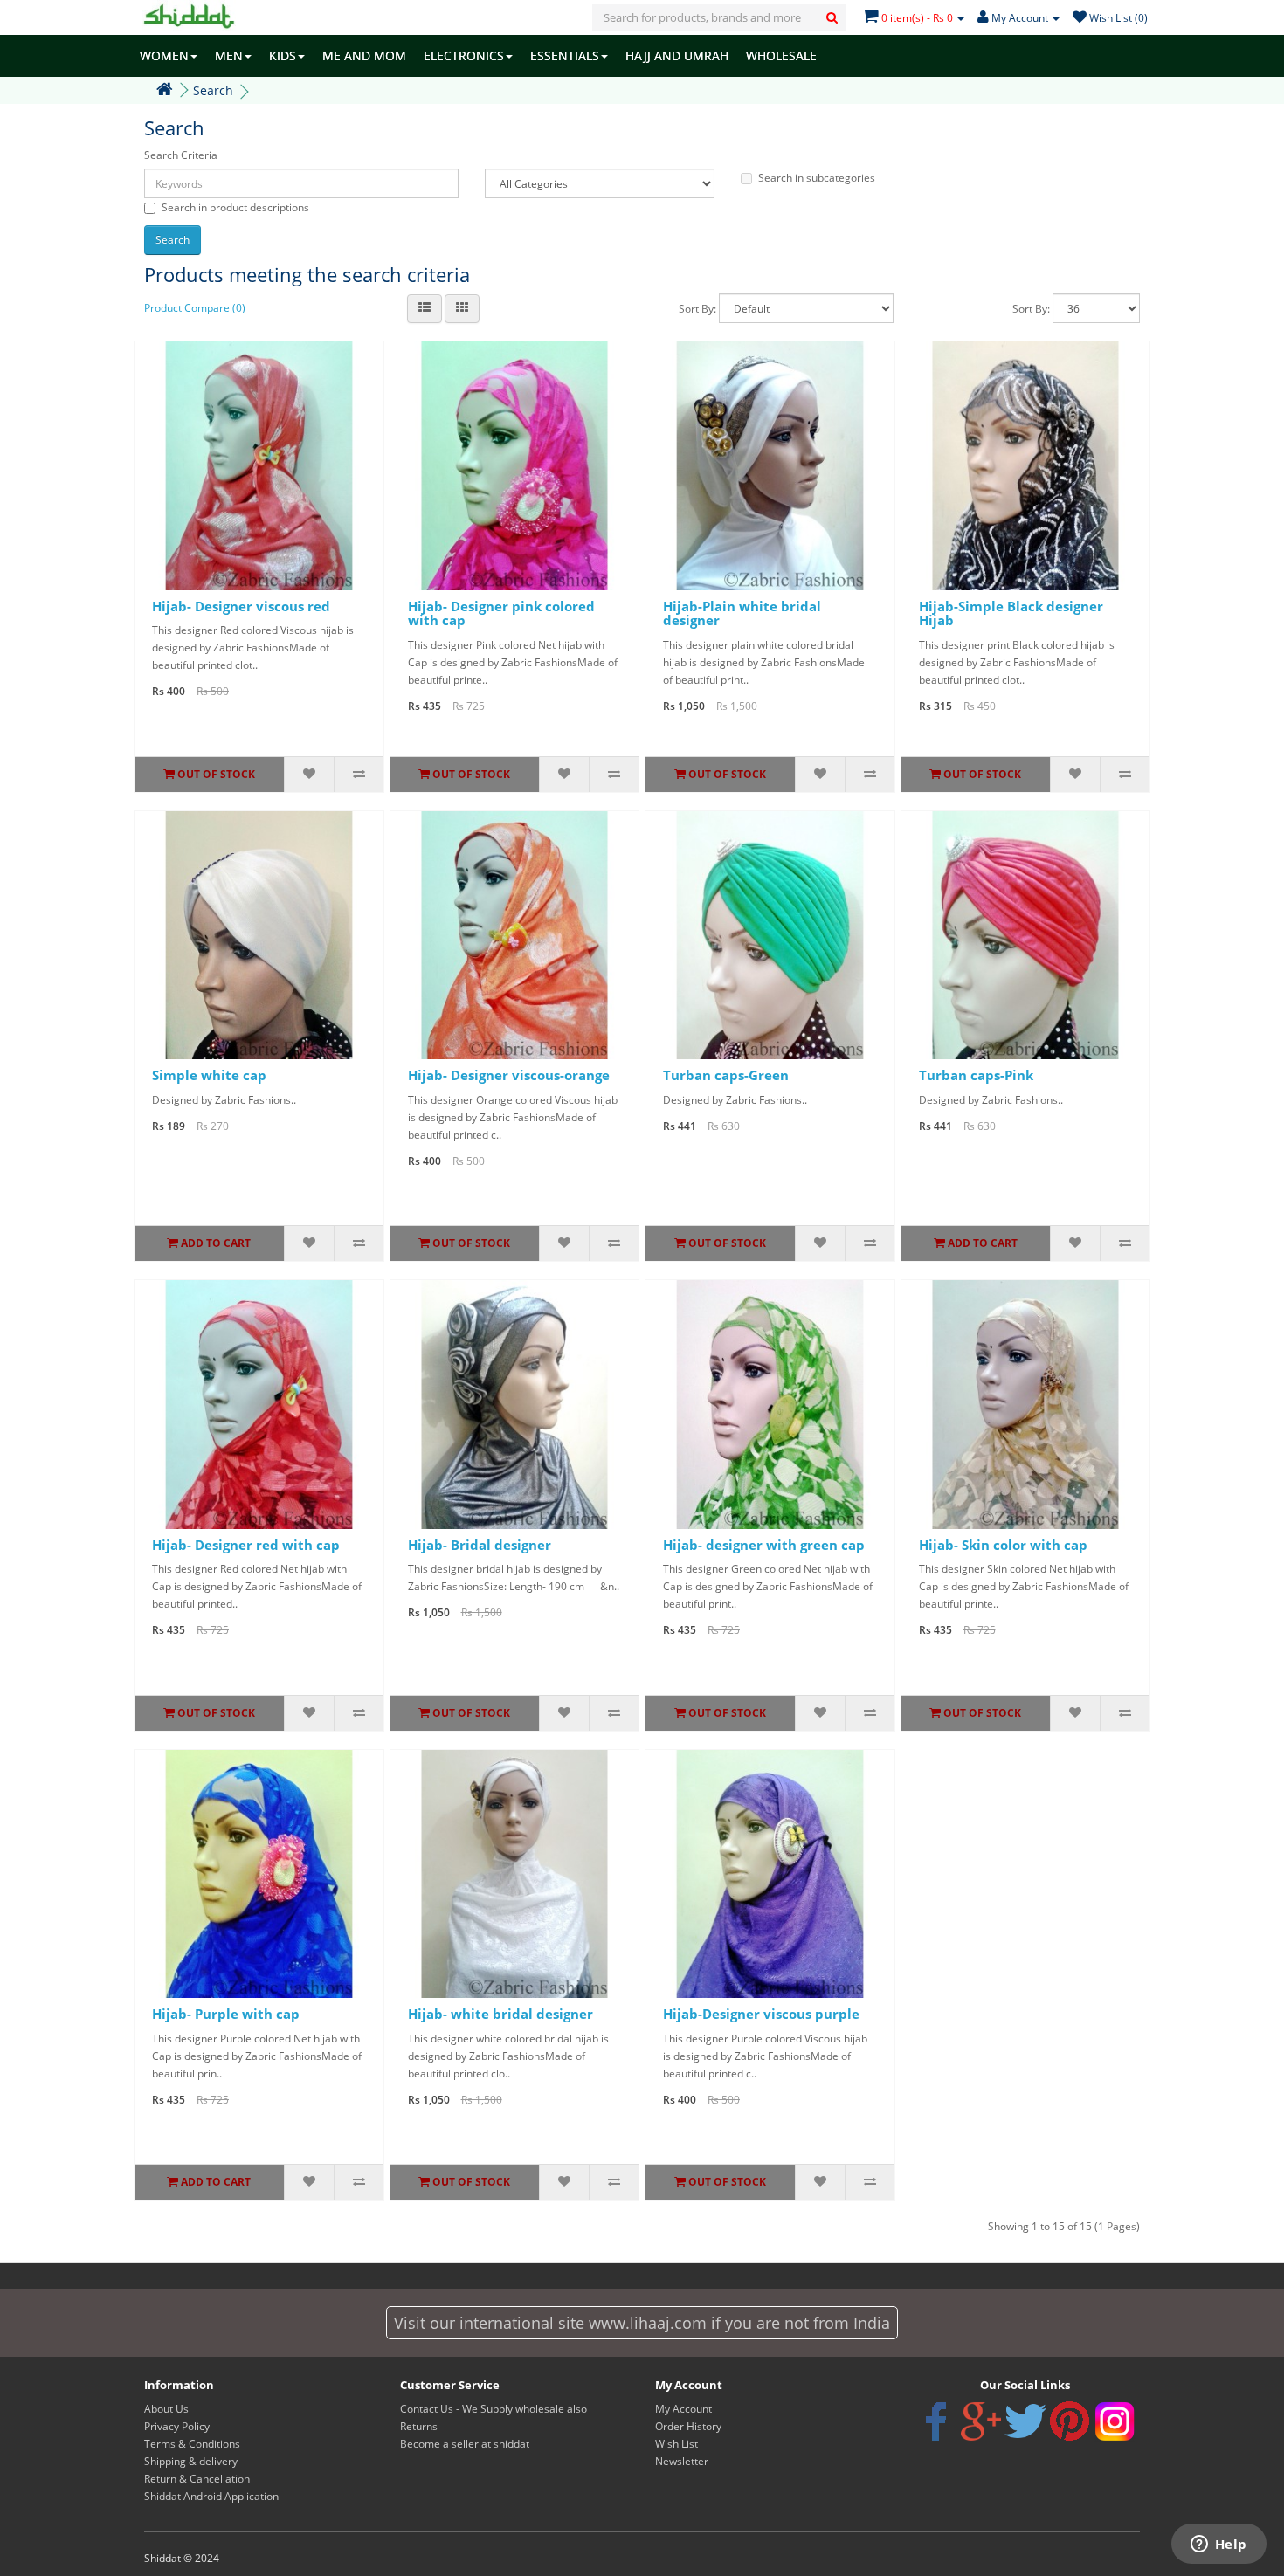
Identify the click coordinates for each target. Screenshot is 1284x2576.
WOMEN (164, 55)
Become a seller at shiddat (465, 2444)
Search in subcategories (817, 178)
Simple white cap (209, 1075)
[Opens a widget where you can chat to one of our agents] (1218, 2545)
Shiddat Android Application (211, 2496)
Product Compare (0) (195, 308)
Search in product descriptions (235, 207)
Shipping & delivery (191, 2461)
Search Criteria (181, 155)
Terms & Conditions (192, 2444)
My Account (683, 2409)
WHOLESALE (781, 55)
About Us (166, 2409)
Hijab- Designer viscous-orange (509, 1075)
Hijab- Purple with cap (226, 2014)
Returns (419, 2426)
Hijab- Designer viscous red (241, 606)
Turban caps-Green (726, 1075)
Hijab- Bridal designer (480, 1545)
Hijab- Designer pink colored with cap (501, 613)
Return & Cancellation (197, 2479)
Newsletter (682, 2461)
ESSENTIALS (565, 55)
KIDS (283, 55)
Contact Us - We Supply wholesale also (494, 2409)
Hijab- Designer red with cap (246, 1545)
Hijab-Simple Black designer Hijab (1011, 613)
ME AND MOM (364, 55)
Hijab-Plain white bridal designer (742, 613)
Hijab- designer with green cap (764, 1545)
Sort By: (697, 309)
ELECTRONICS (464, 55)
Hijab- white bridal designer (500, 2014)
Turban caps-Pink (976, 1075)
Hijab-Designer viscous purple (761, 2014)
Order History (688, 2426)
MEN (229, 55)
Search (213, 90)
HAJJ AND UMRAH (677, 55)
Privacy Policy (177, 2426)
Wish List (677, 2444)
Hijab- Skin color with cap (1003, 1545)
